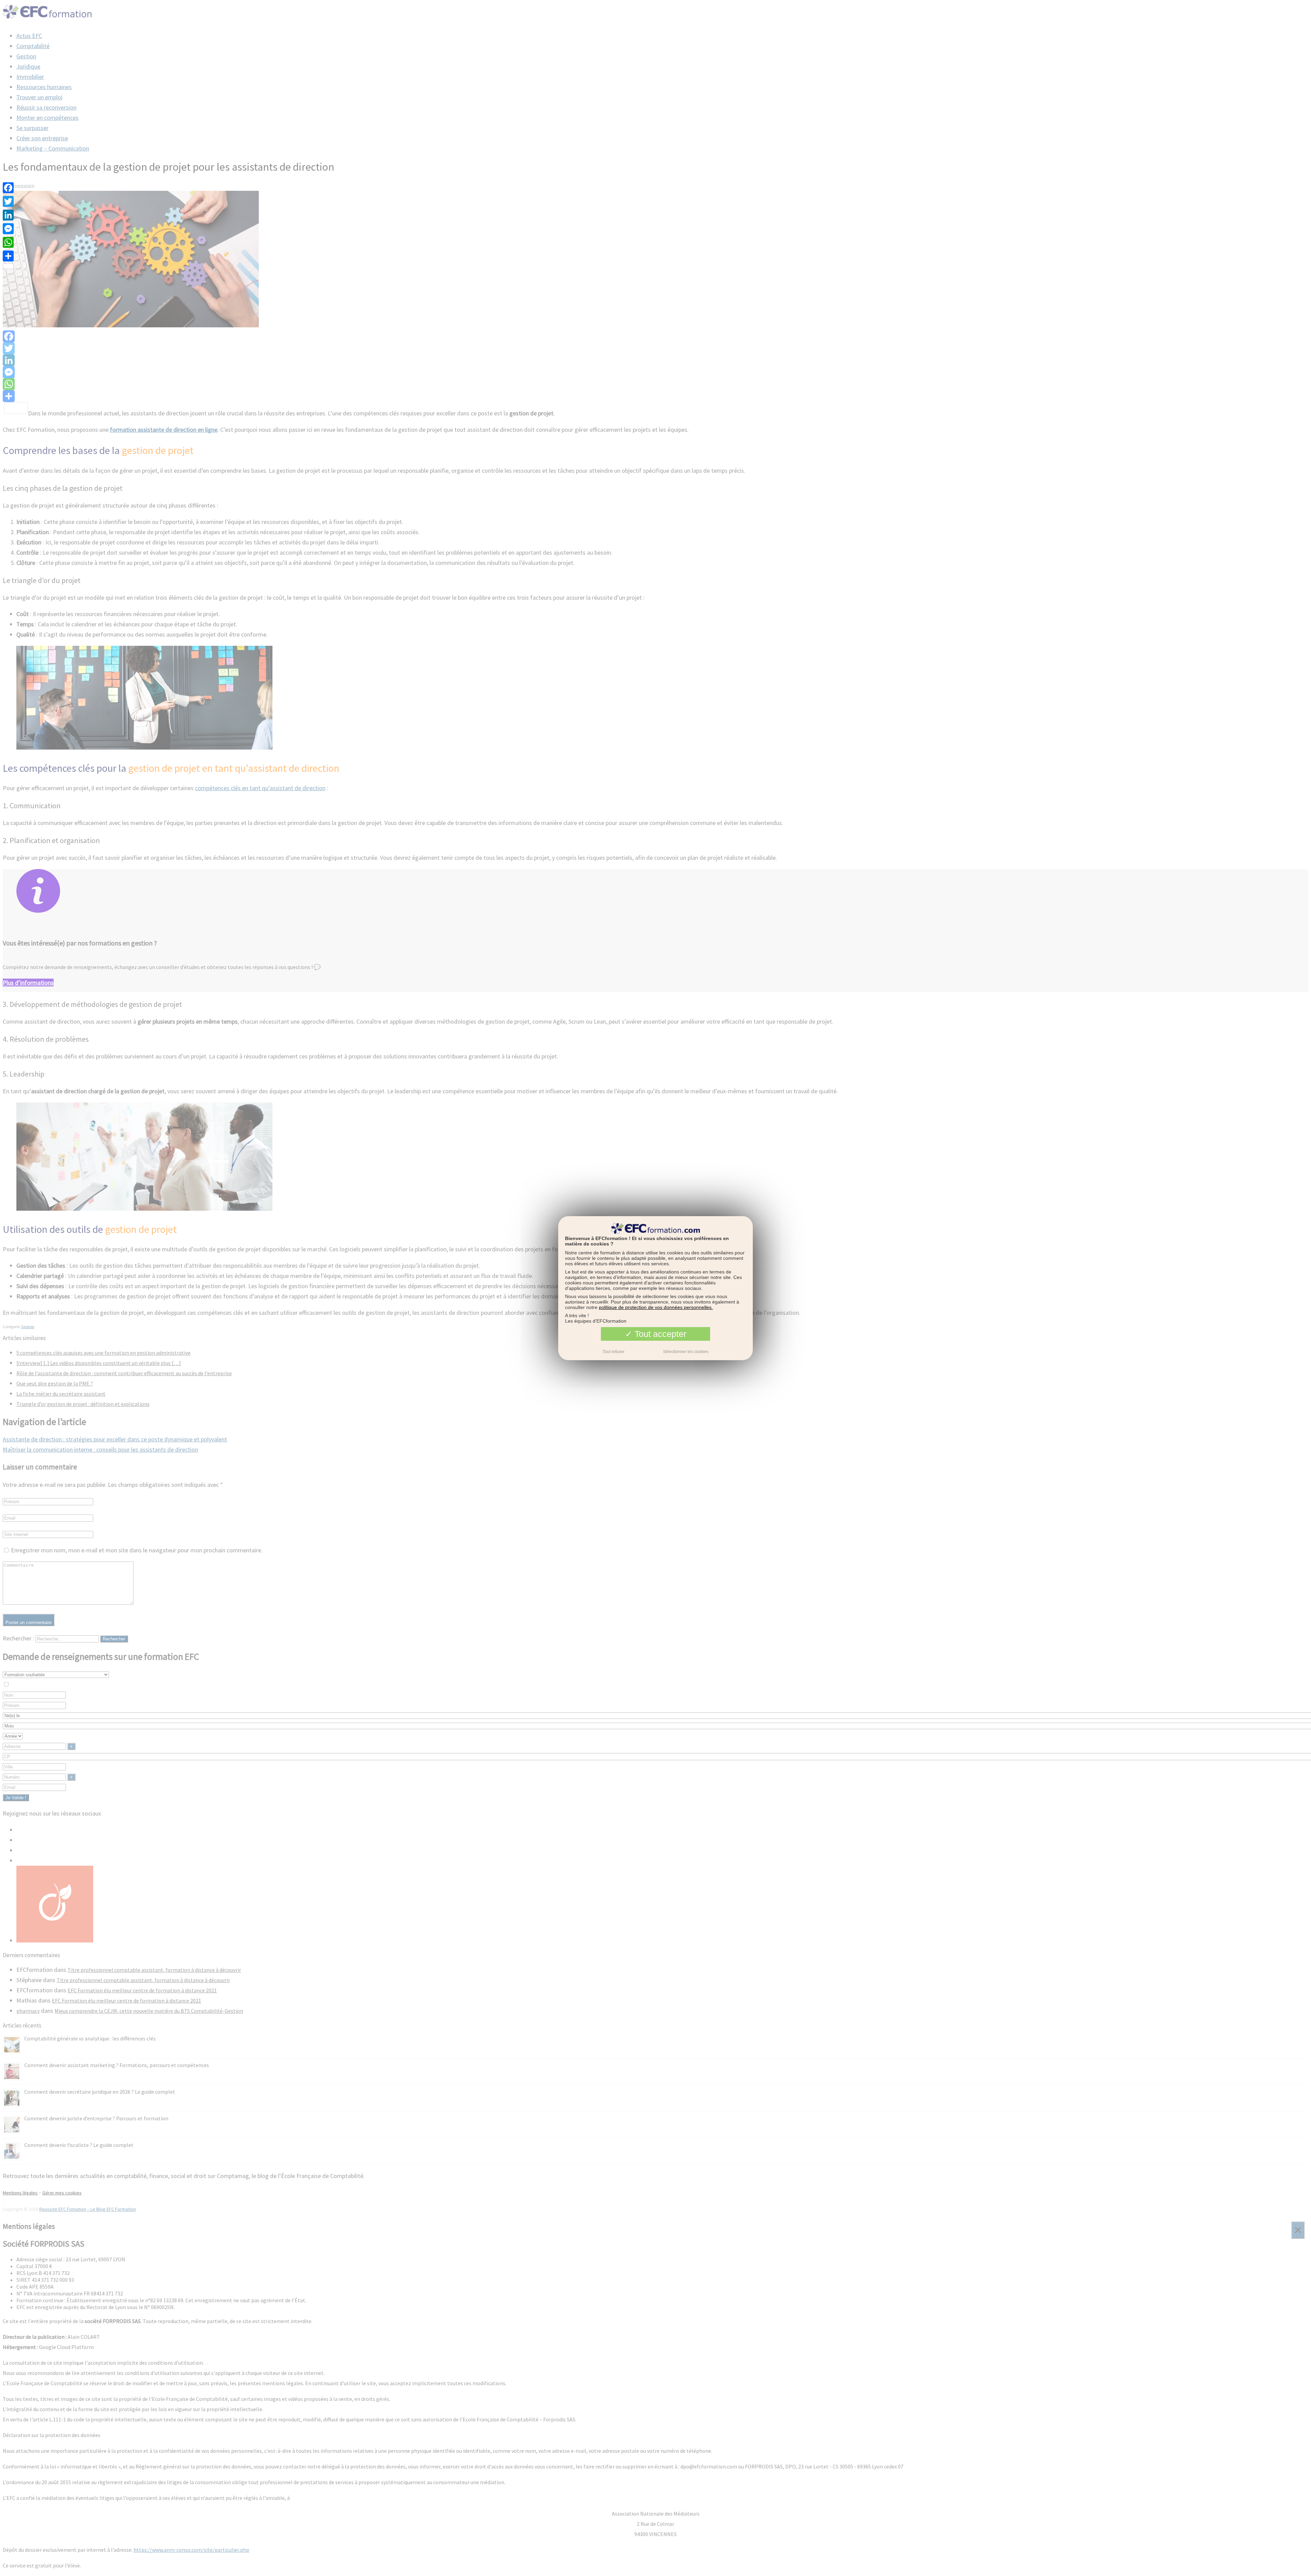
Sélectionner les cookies (686, 1351)
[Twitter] (8, 201)
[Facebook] (8, 188)
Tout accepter (659, 1334)
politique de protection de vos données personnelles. (656, 1307)
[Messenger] (8, 229)
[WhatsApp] (8, 242)
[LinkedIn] (8, 215)
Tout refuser (614, 1351)
